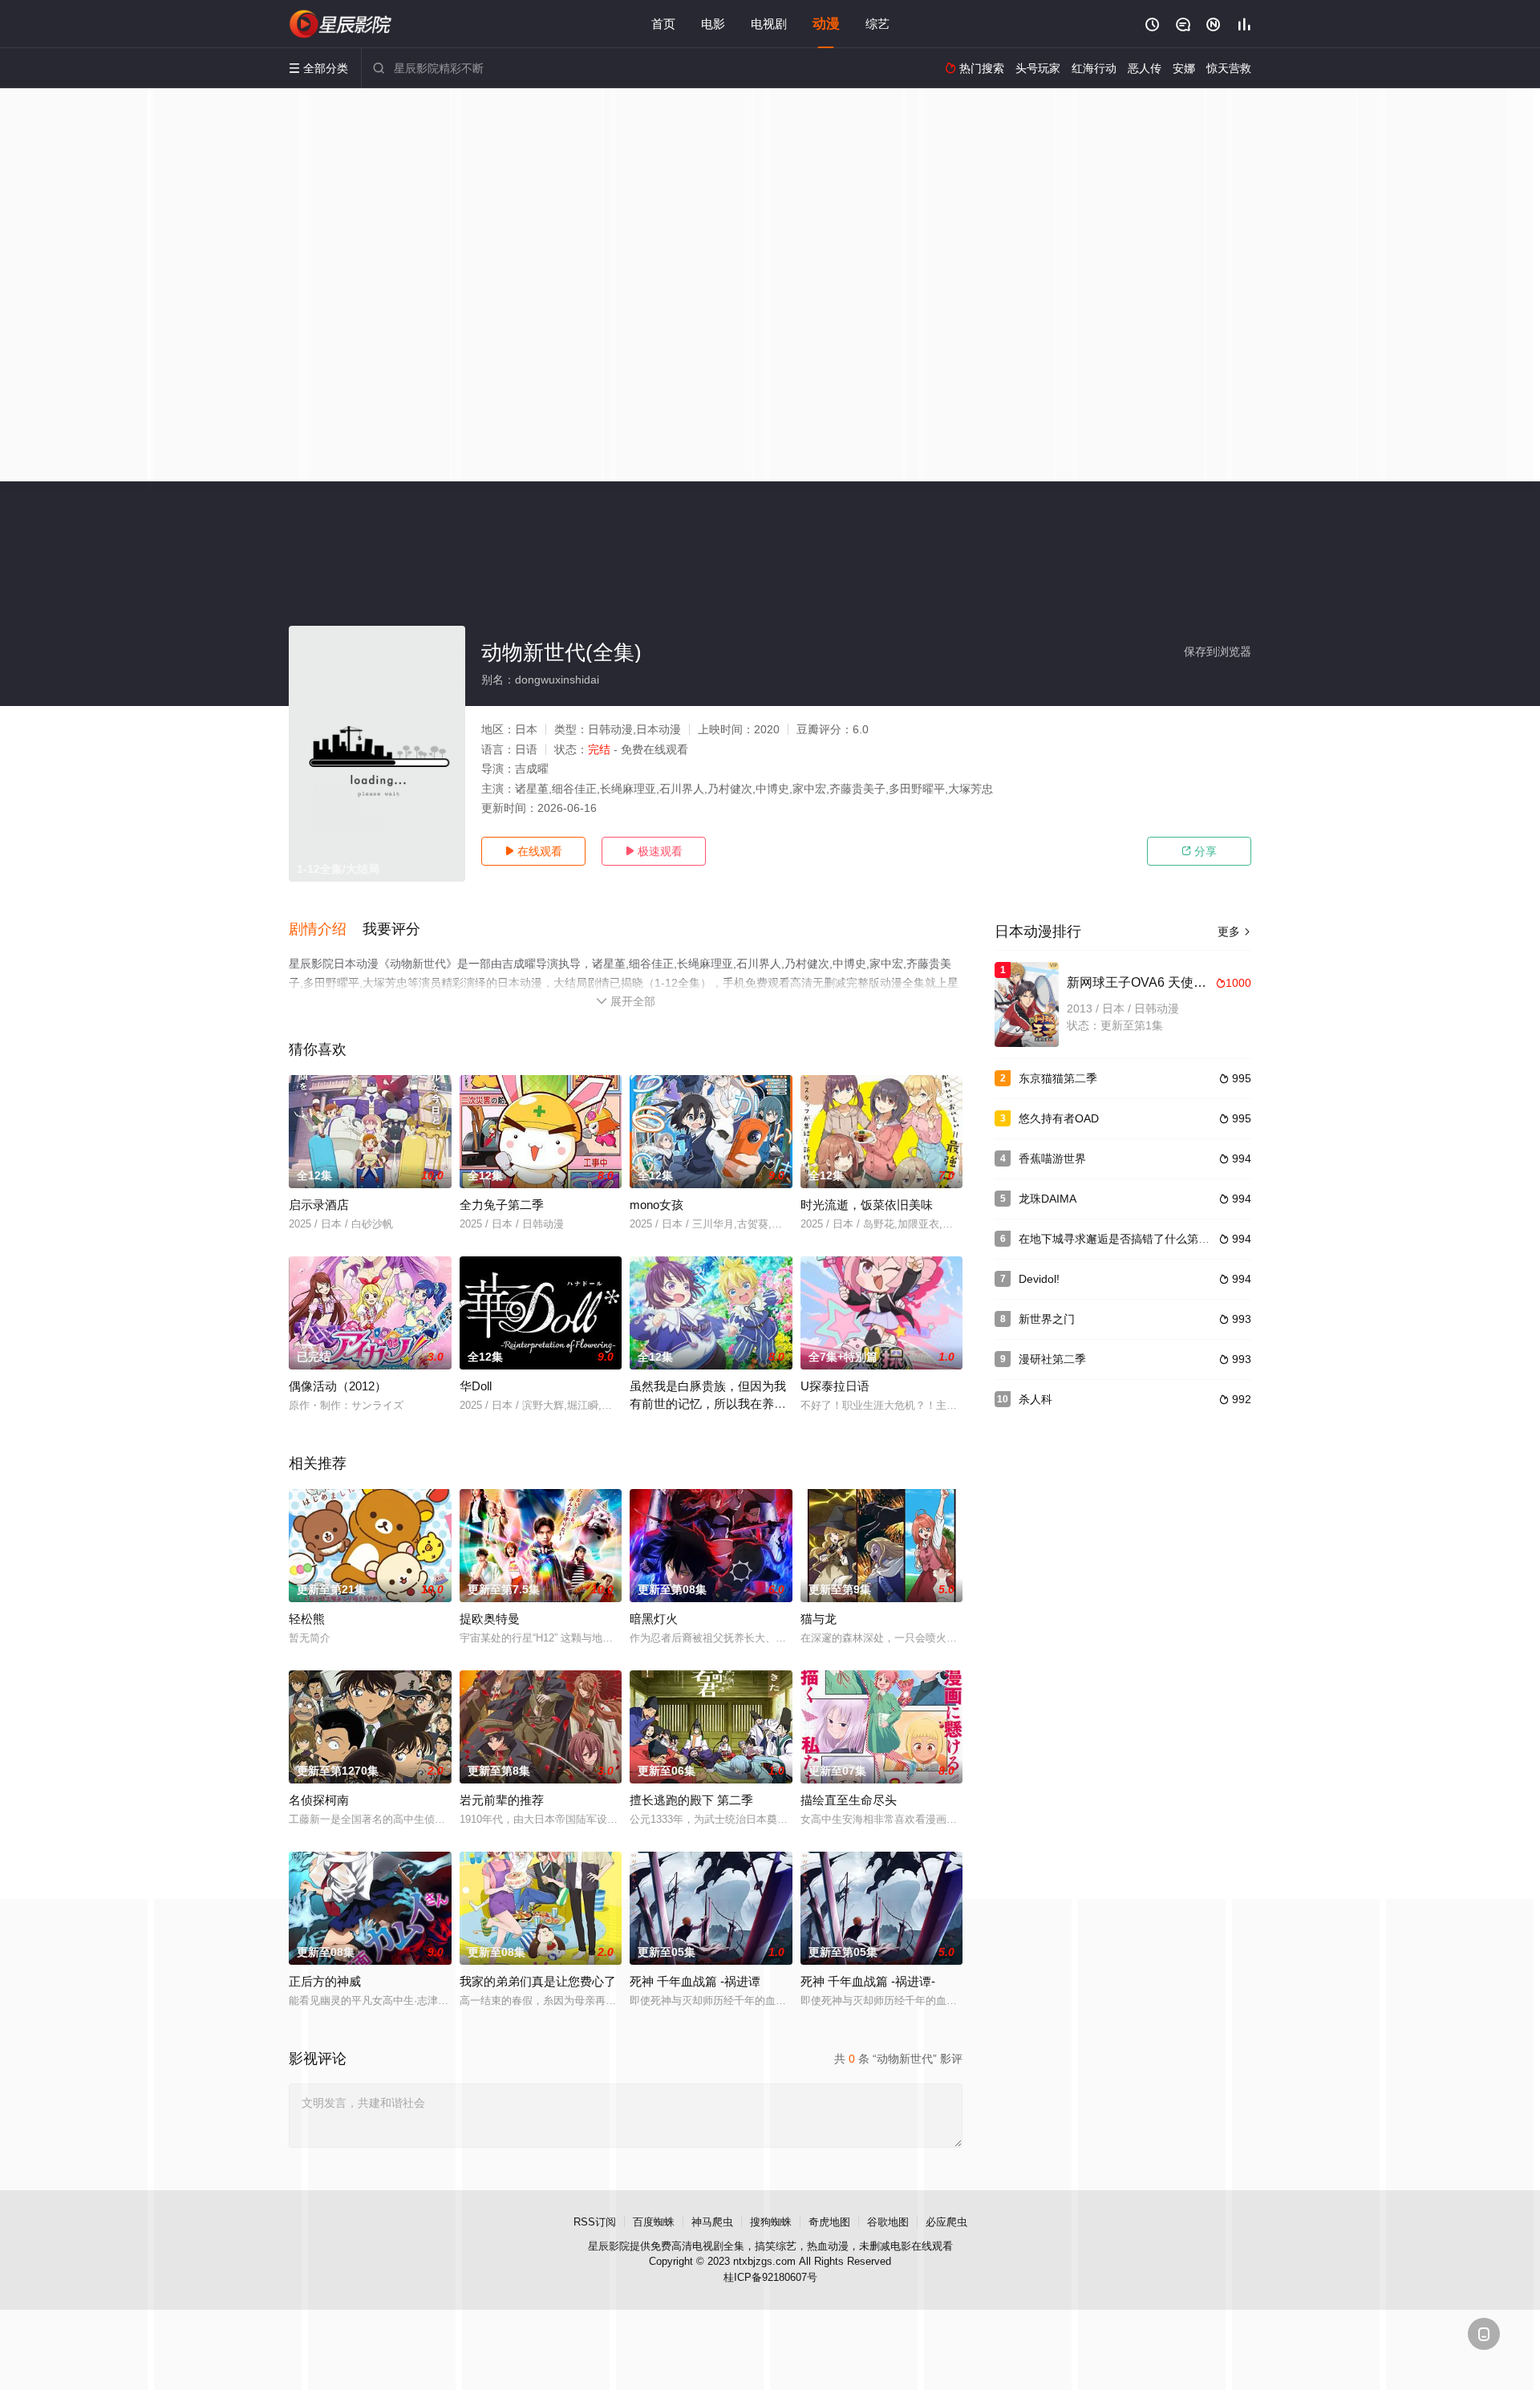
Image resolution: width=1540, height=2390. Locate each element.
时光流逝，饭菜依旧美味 (867, 1205)
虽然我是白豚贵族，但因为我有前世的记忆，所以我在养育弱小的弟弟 (708, 1404)
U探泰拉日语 (835, 1386)
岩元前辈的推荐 (502, 1800)
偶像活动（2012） (338, 1386)
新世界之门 (1047, 1319)
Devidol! (1039, 1279)
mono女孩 (657, 1205)
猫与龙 (819, 1619)
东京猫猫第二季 (1058, 1078)
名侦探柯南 (319, 1800)
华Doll (476, 1386)
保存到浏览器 (1218, 651)
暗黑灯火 (654, 1619)
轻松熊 (307, 1619)
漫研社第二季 (1052, 1359)
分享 (1199, 851)
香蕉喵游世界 (1052, 1158)
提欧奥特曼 (490, 1619)
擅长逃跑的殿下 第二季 (691, 1800)
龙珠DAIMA (1048, 1199)
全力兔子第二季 (502, 1205)
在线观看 (533, 851)
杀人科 (1035, 1399)
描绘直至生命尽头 (849, 1800)
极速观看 (654, 851)
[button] (326, 930)
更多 (1234, 931)
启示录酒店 (319, 1205)
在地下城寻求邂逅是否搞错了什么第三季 (1120, 1239)
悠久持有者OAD (1059, 1118)
